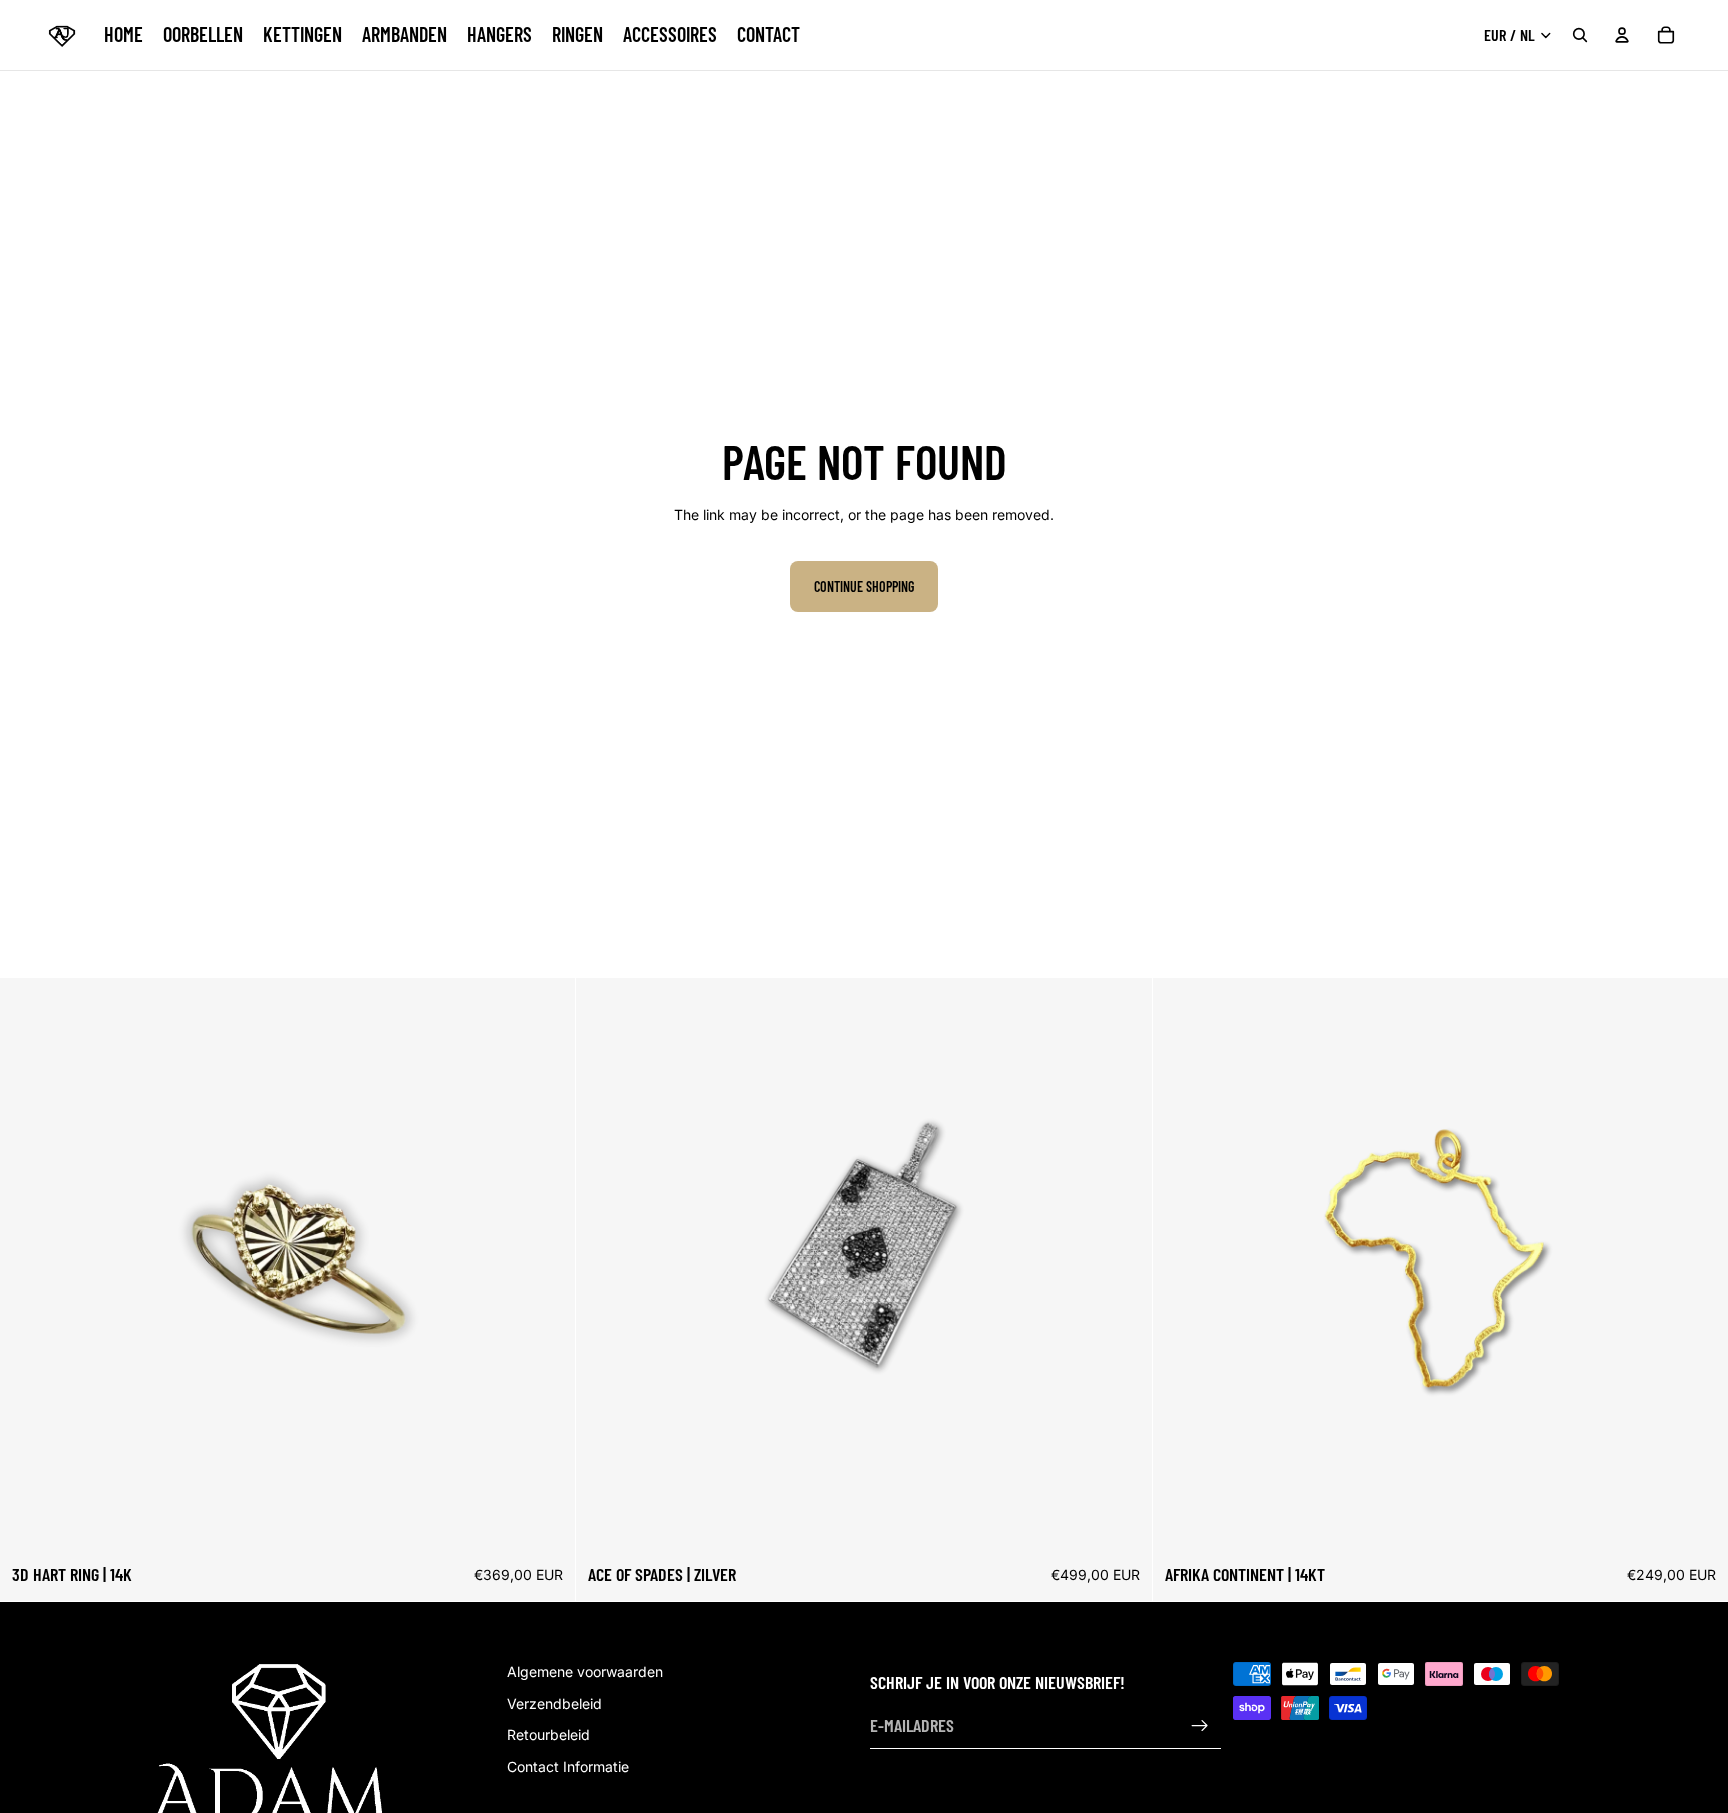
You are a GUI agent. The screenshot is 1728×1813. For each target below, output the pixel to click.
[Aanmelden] (1200, 1726)
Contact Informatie (568, 1766)
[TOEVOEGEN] (1121, 1522)
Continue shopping (864, 586)
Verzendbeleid (554, 1703)
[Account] (1622, 35)
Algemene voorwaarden (585, 1671)
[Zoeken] (1580, 35)
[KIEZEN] (545, 1522)
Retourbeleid (548, 1734)
